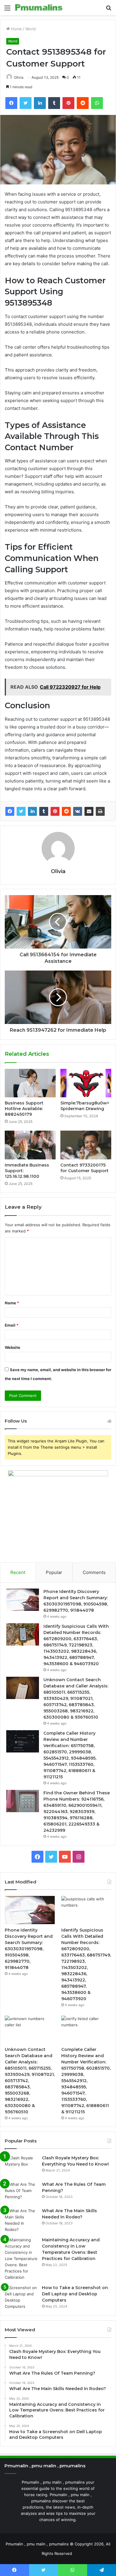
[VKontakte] (78, 811)
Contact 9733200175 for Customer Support (84, 1168)
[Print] (100, 811)
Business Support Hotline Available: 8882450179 (24, 1109)
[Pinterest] (55, 811)
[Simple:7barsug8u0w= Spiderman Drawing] (86, 1083)
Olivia (58, 871)
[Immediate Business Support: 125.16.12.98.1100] (30, 1145)
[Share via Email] (89, 811)
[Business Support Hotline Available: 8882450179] (30, 1083)
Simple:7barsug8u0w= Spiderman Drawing (85, 1106)
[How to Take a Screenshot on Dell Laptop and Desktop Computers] (21, 2297)
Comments (94, 1572)
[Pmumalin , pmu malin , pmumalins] (39, 8)
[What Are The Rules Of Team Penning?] (21, 2192)
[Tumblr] (44, 811)
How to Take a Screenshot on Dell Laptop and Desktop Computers (75, 2294)
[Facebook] (10, 811)
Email (12, 1325)
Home (16, 29)
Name (12, 1303)
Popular (54, 1572)
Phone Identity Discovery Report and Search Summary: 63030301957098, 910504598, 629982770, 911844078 (29, 1949)
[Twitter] (21, 811)
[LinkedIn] (32, 811)
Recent (18, 1572)
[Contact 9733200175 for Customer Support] (86, 1145)
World (30, 29)
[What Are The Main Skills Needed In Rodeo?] (21, 2220)
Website (12, 1347)
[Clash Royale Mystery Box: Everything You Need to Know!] (21, 2166)
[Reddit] (66, 811)
